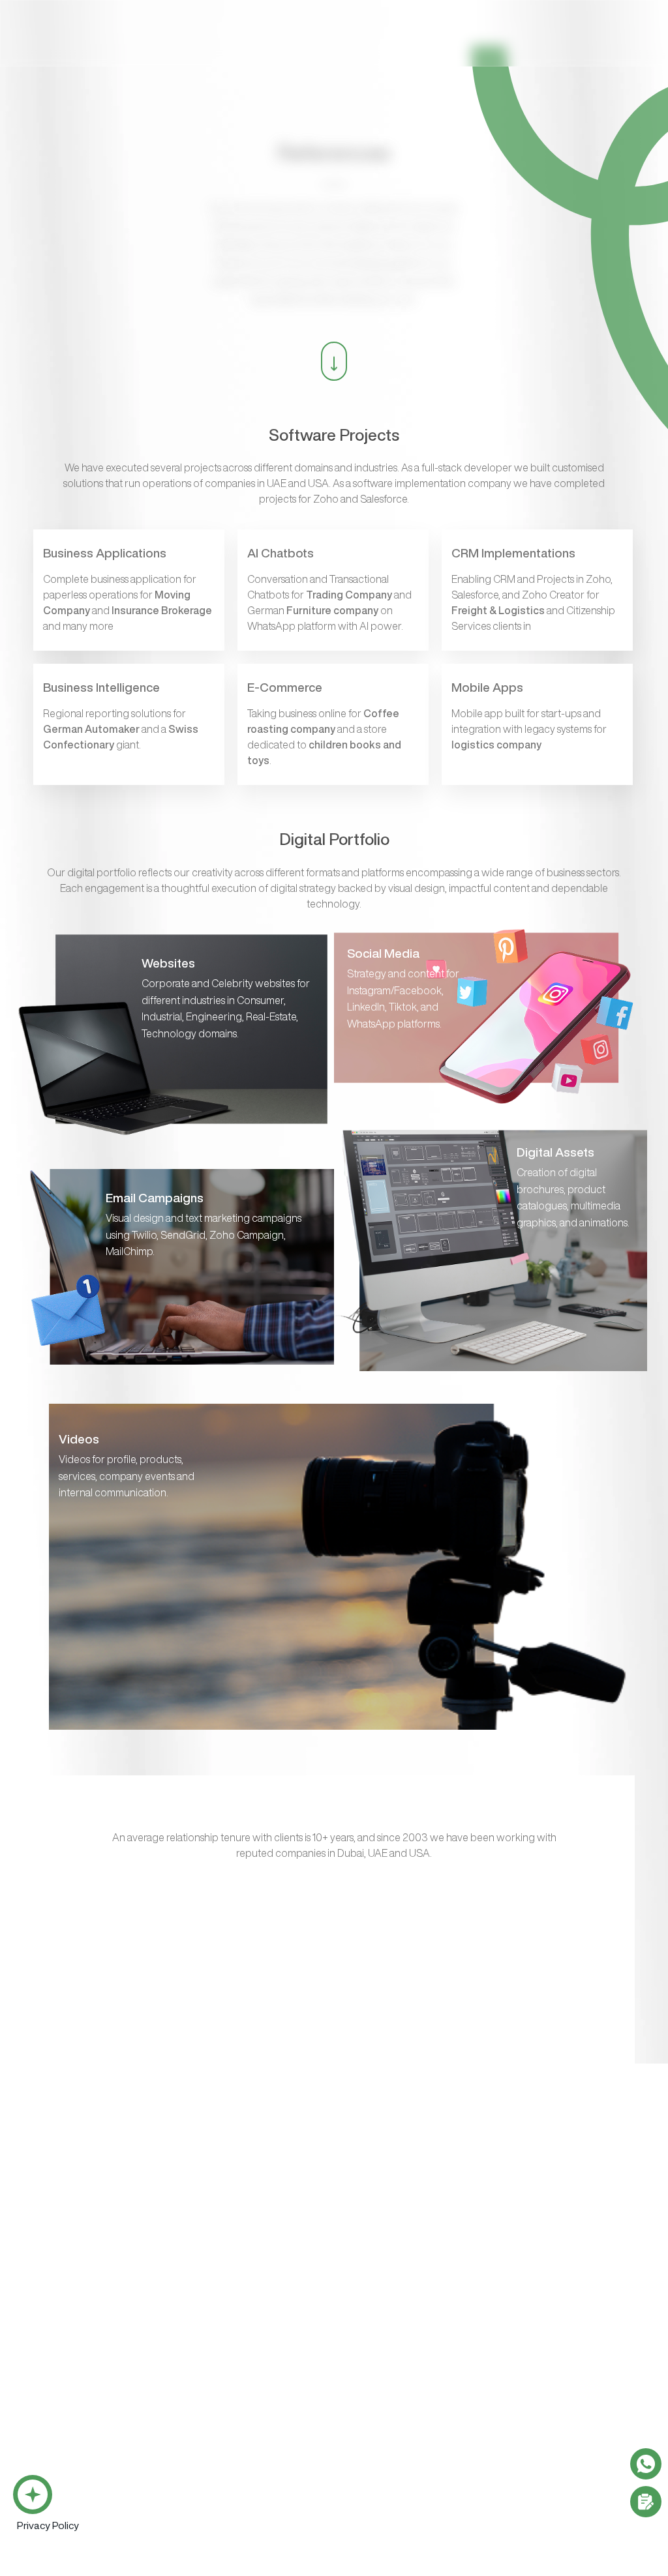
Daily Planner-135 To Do (67, 2521)
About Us (326, 46)
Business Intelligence (64, 2378)
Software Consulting (199, 2431)
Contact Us (602, 44)
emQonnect (402, 46)
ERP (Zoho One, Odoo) (66, 2476)
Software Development (70, 2266)
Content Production (398, 2386)
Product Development (200, 2476)
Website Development (404, 2266)
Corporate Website (396, 2289)
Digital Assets (384, 2431)
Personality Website (397, 2311)
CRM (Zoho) (42, 2453)
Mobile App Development (73, 2311)
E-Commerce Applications (74, 2401)
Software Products (60, 2431)
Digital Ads (508, 2334)
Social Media (512, 2356)
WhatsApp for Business (69, 2356)
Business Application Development (94, 2289)
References (486, 46)
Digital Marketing (523, 2266)
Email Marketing (519, 2289)
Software (202, 46)
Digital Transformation (200, 2453)
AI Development (52, 2334)
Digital (265, 46)
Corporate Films (388, 2408)
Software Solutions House (96, 2218)
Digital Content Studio (419, 2218)
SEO (494, 2311)
